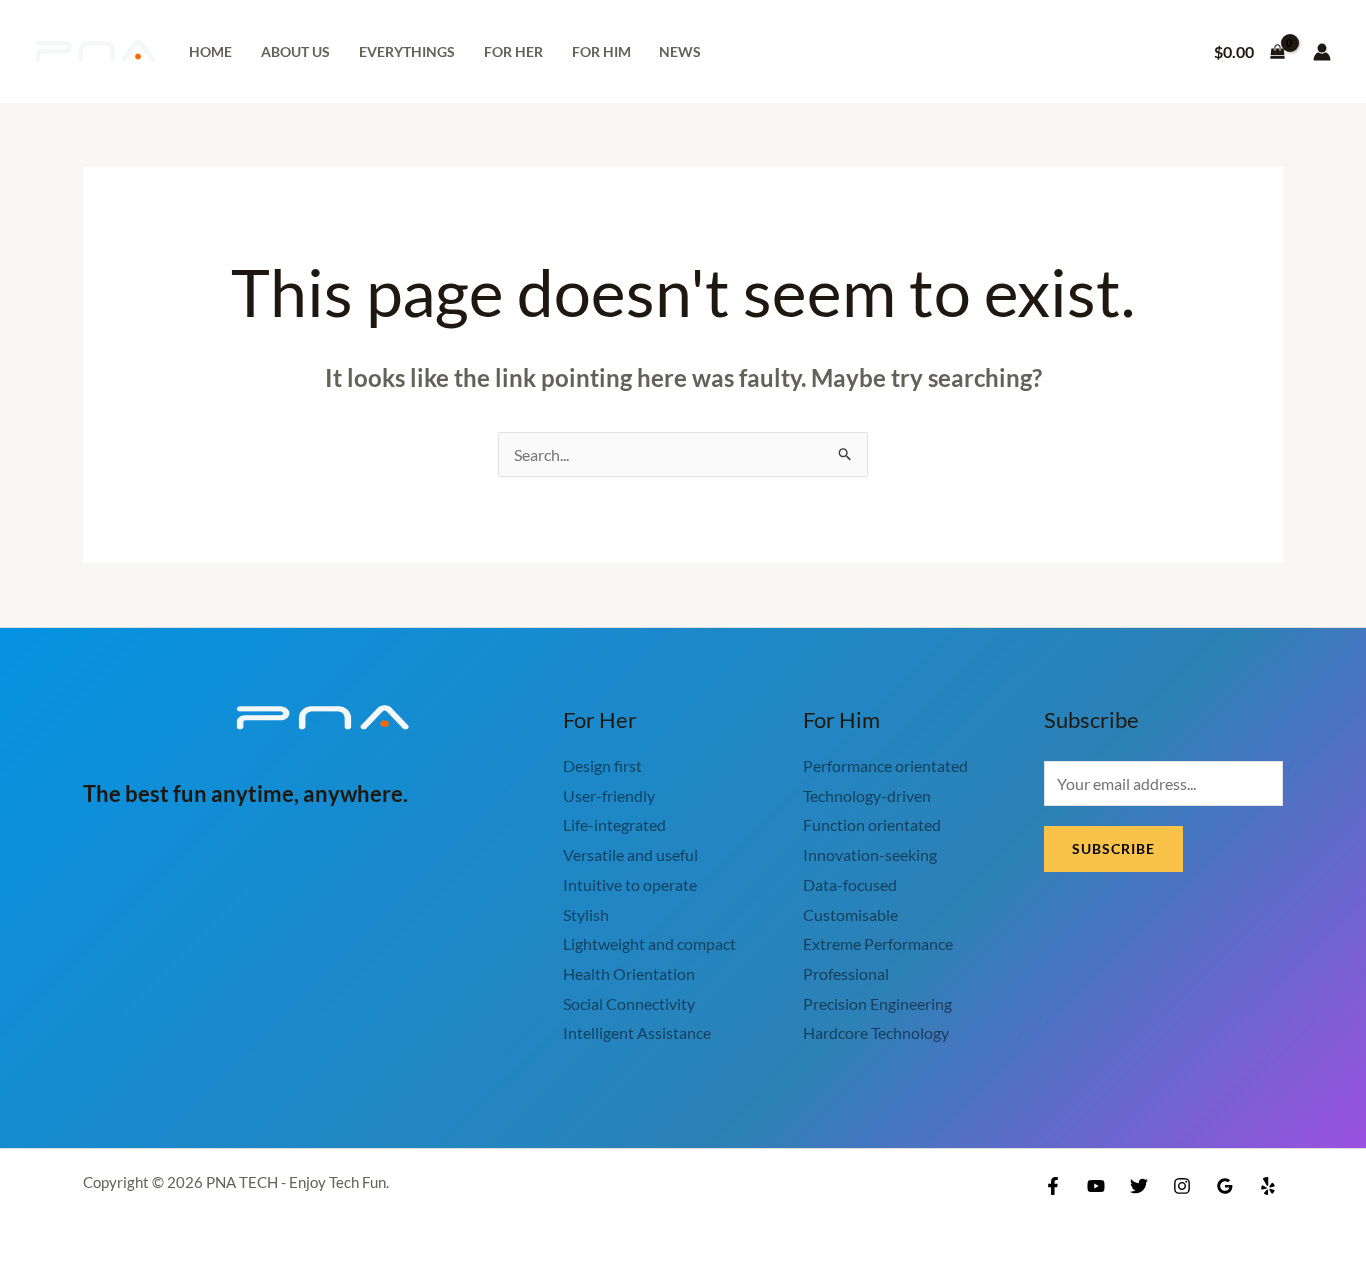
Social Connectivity (629, 1003)
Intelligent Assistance (637, 1032)
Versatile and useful (630, 854)
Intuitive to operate (630, 884)
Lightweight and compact (649, 943)
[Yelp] (1268, 1186)
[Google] (1225, 1186)
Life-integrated (614, 824)
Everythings (407, 51)
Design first (602, 765)
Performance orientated (885, 765)
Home (210, 51)
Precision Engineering (877, 1003)
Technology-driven (867, 795)
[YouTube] (1096, 1186)
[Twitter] (1139, 1186)
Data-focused (850, 884)
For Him (601, 51)
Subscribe (1113, 848)
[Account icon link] (1322, 52)
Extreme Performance (878, 943)
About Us (295, 51)
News (680, 51)
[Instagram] (1182, 1186)
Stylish (586, 914)
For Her (513, 51)
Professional (846, 973)
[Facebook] (1053, 1186)
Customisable (850, 914)
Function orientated (872, 824)
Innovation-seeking (870, 854)
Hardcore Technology (876, 1032)
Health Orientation (629, 973)
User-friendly (609, 795)
